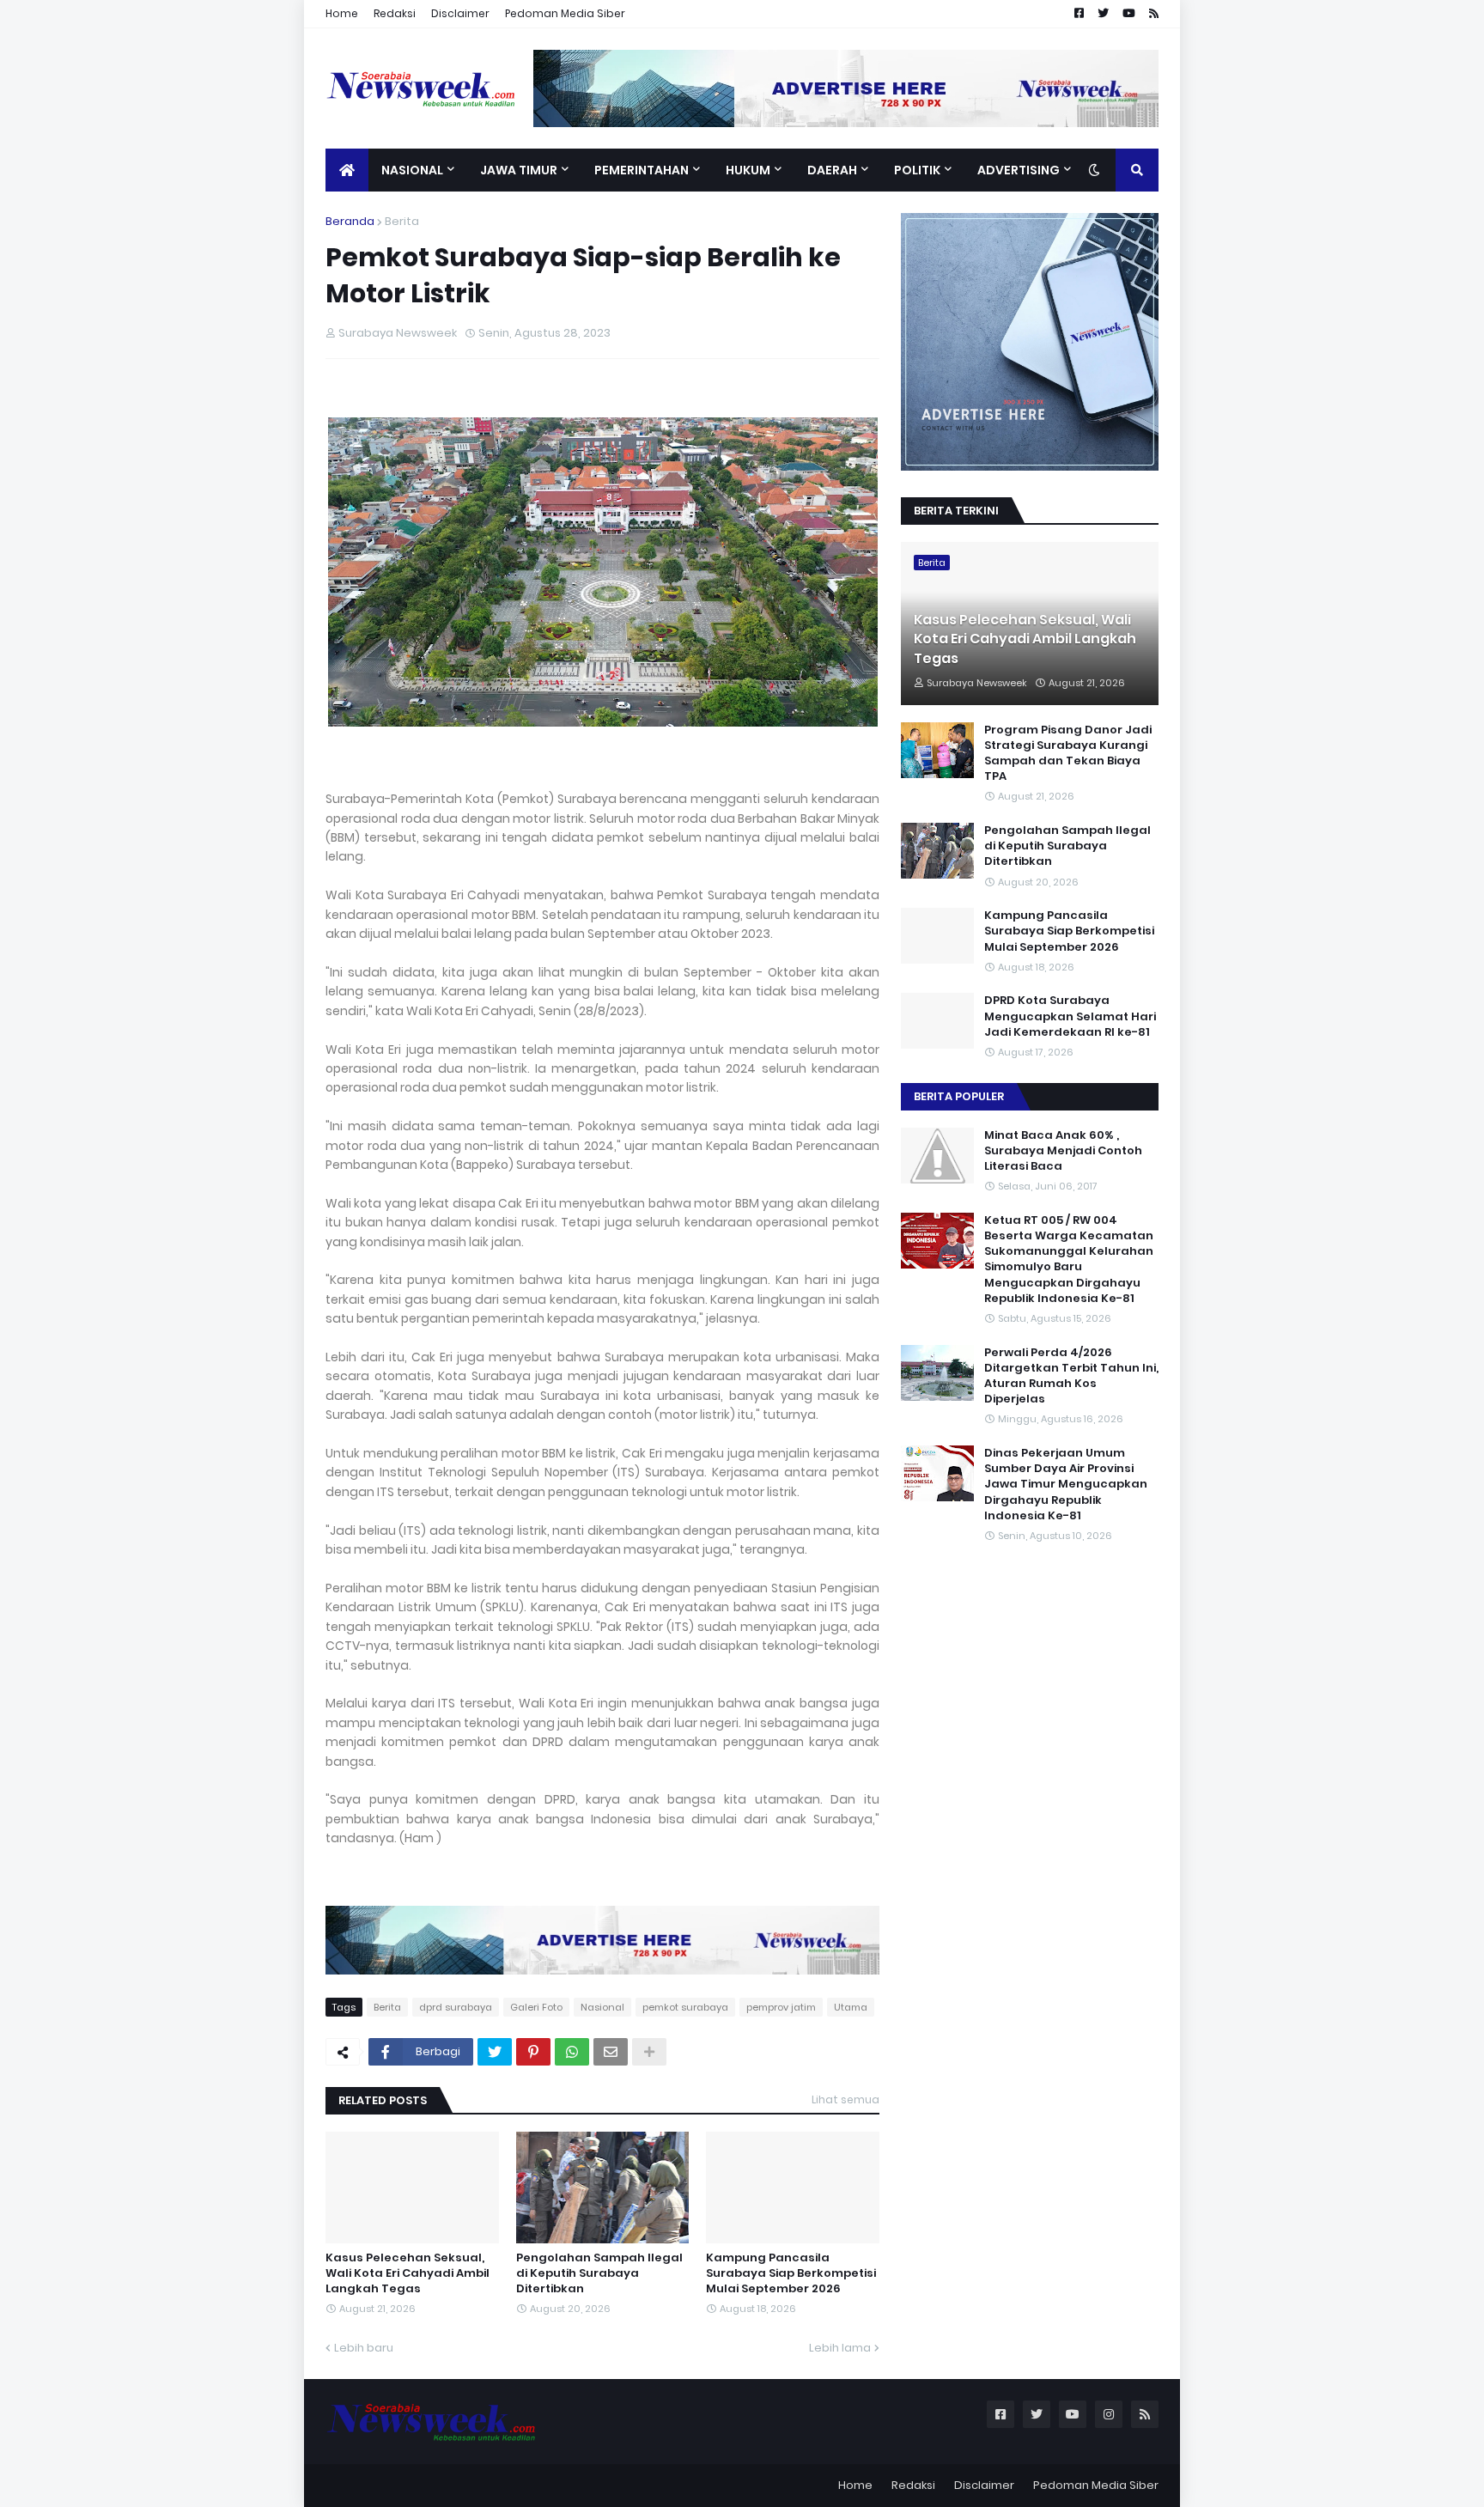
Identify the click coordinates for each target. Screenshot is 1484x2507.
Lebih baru (364, 2348)
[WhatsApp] (572, 2052)
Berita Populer (959, 1096)
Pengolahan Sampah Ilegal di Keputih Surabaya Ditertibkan (599, 2273)
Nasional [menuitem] (412, 170)
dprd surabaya (456, 2007)
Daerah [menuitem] (832, 170)
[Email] (611, 2052)
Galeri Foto (536, 2007)
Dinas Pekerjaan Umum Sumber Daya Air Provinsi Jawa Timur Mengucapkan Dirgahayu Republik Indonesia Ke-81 (1066, 1485)
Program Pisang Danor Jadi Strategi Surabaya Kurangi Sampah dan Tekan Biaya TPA (1068, 754)
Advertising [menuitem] (1019, 170)
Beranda (350, 221)
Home (342, 13)
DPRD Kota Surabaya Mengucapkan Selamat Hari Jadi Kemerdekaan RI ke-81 (1070, 1016)
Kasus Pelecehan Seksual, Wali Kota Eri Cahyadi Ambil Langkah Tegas (407, 2273)
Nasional (602, 2007)
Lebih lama (840, 2348)
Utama (851, 2007)
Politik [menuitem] (917, 170)
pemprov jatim (781, 2007)
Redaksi (395, 13)
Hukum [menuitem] (748, 170)
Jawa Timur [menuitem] (519, 170)
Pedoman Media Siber (565, 13)
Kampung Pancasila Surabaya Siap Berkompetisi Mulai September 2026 (791, 2273)
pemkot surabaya (685, 2007)
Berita (402, 221)
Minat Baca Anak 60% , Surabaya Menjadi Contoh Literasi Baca (1063, 1151)
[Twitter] (495, 2052)
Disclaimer (460, 13)
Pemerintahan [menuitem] (642, 170)
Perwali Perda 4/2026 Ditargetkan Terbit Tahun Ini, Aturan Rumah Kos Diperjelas (1071, 1376)
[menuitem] (347, 170)
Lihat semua (845, 2099)
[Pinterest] (533, 2052)
